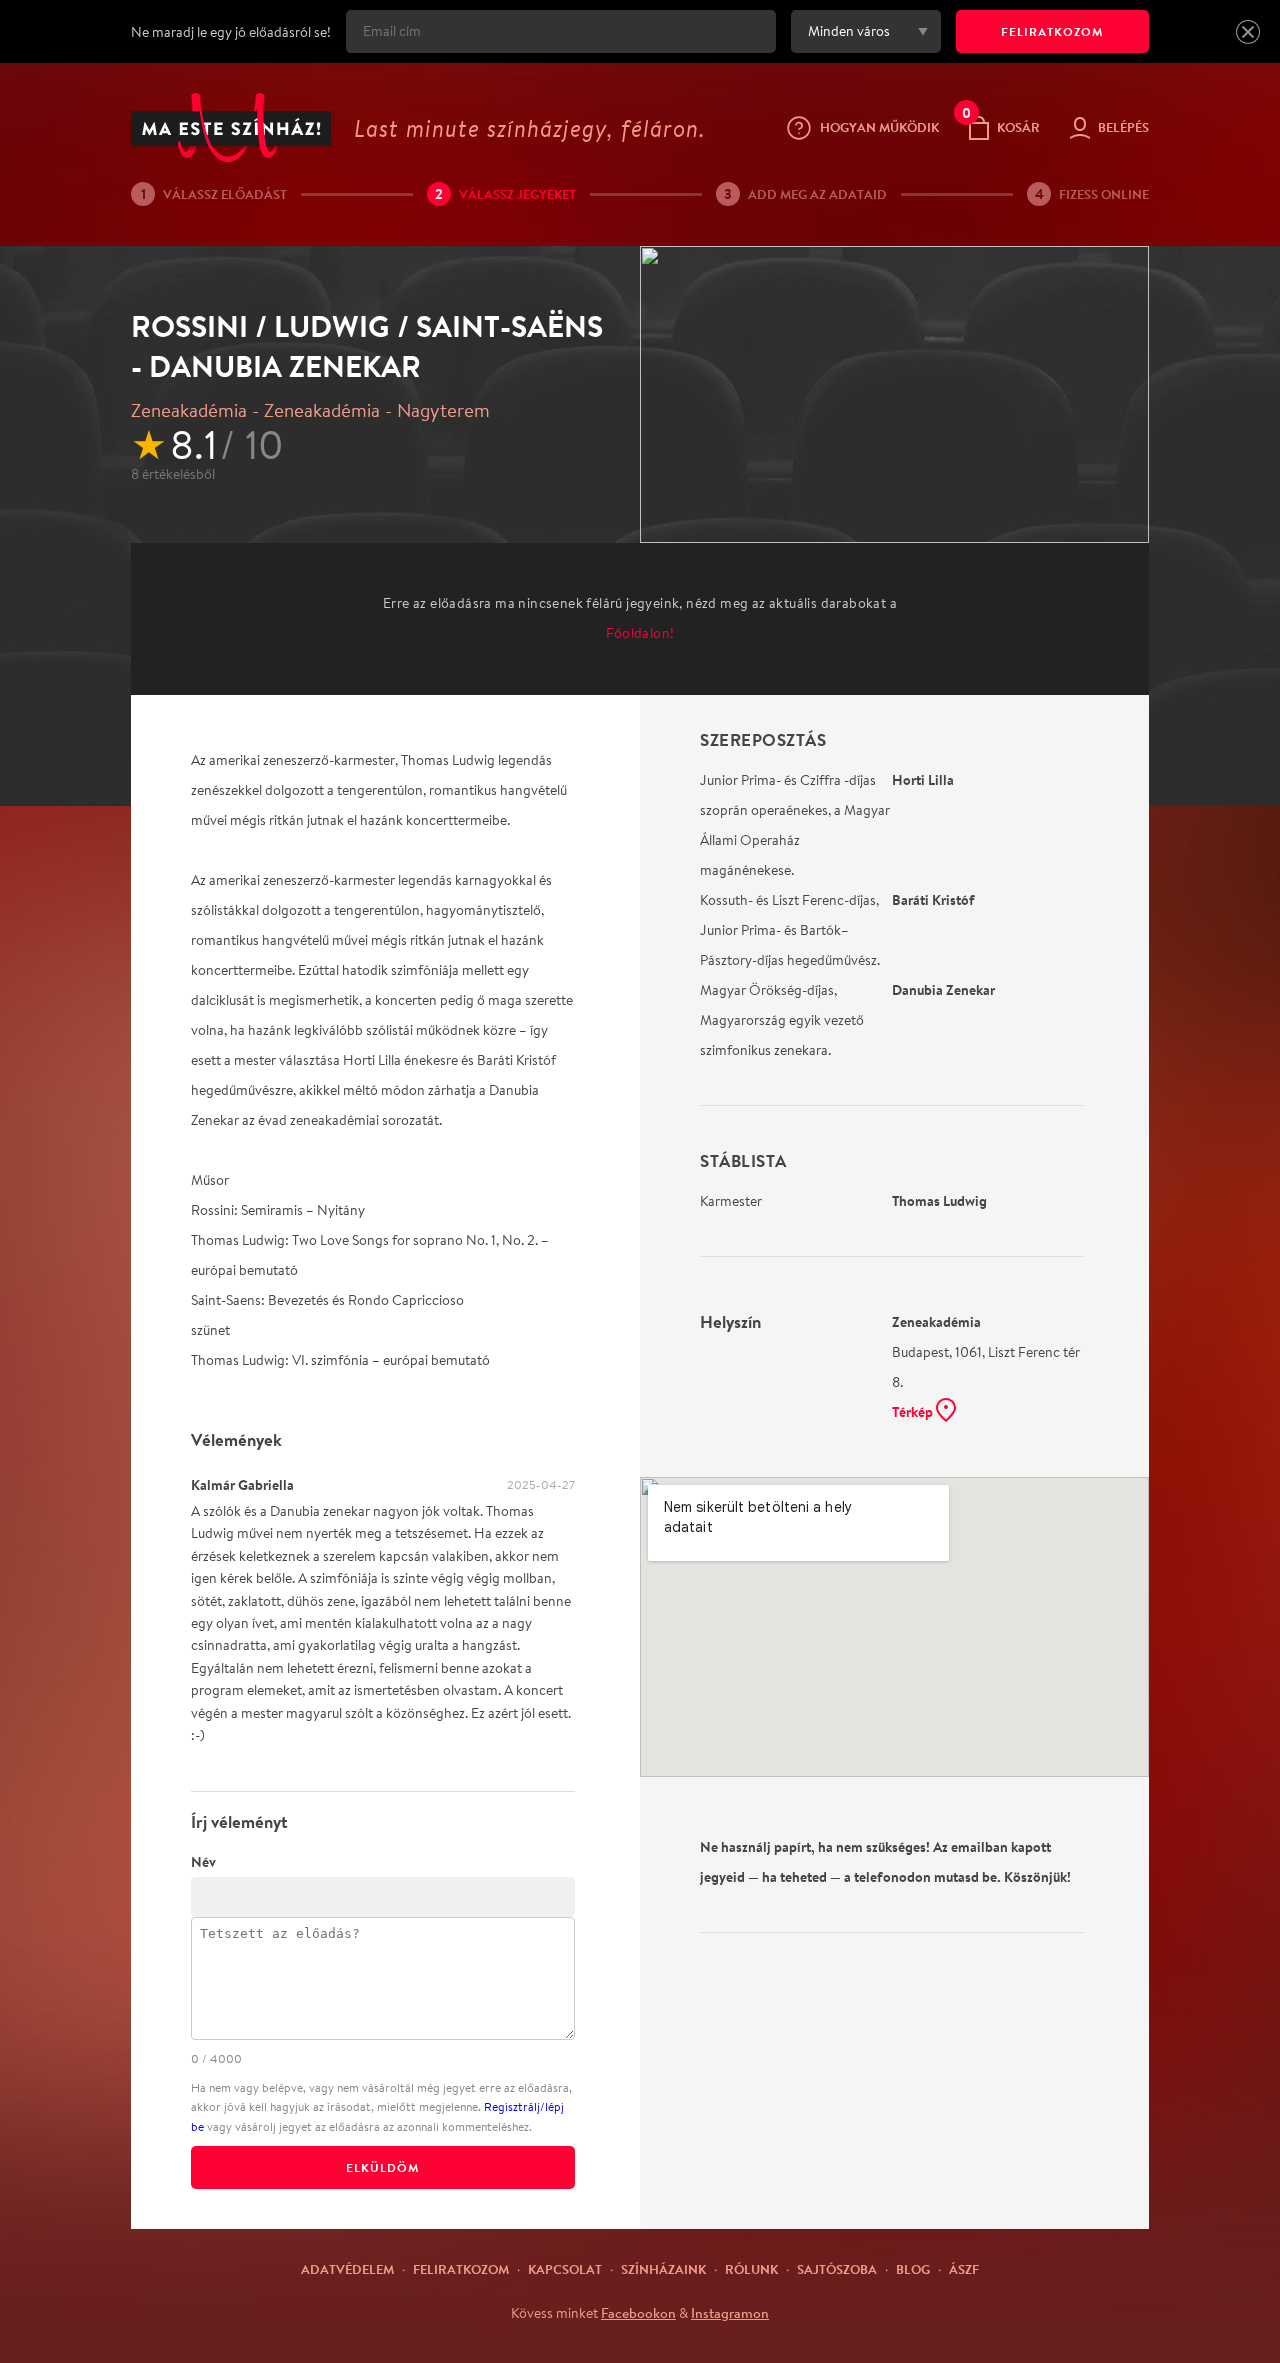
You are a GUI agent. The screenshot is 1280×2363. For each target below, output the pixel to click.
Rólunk (751, 2269)
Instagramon (730, 2313)
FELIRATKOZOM (1052, 31)
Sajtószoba (837, 2269)
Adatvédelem (347, 2269)
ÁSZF (964, 2269)
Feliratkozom (461, 2269)
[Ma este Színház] (231, 127)
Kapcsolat (565, 2269)
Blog (913, 2269)
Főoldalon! (640, 633)
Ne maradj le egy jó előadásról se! (231, 32)
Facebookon (638, 2313)
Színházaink (663, 2269)
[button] (1248, 32)
